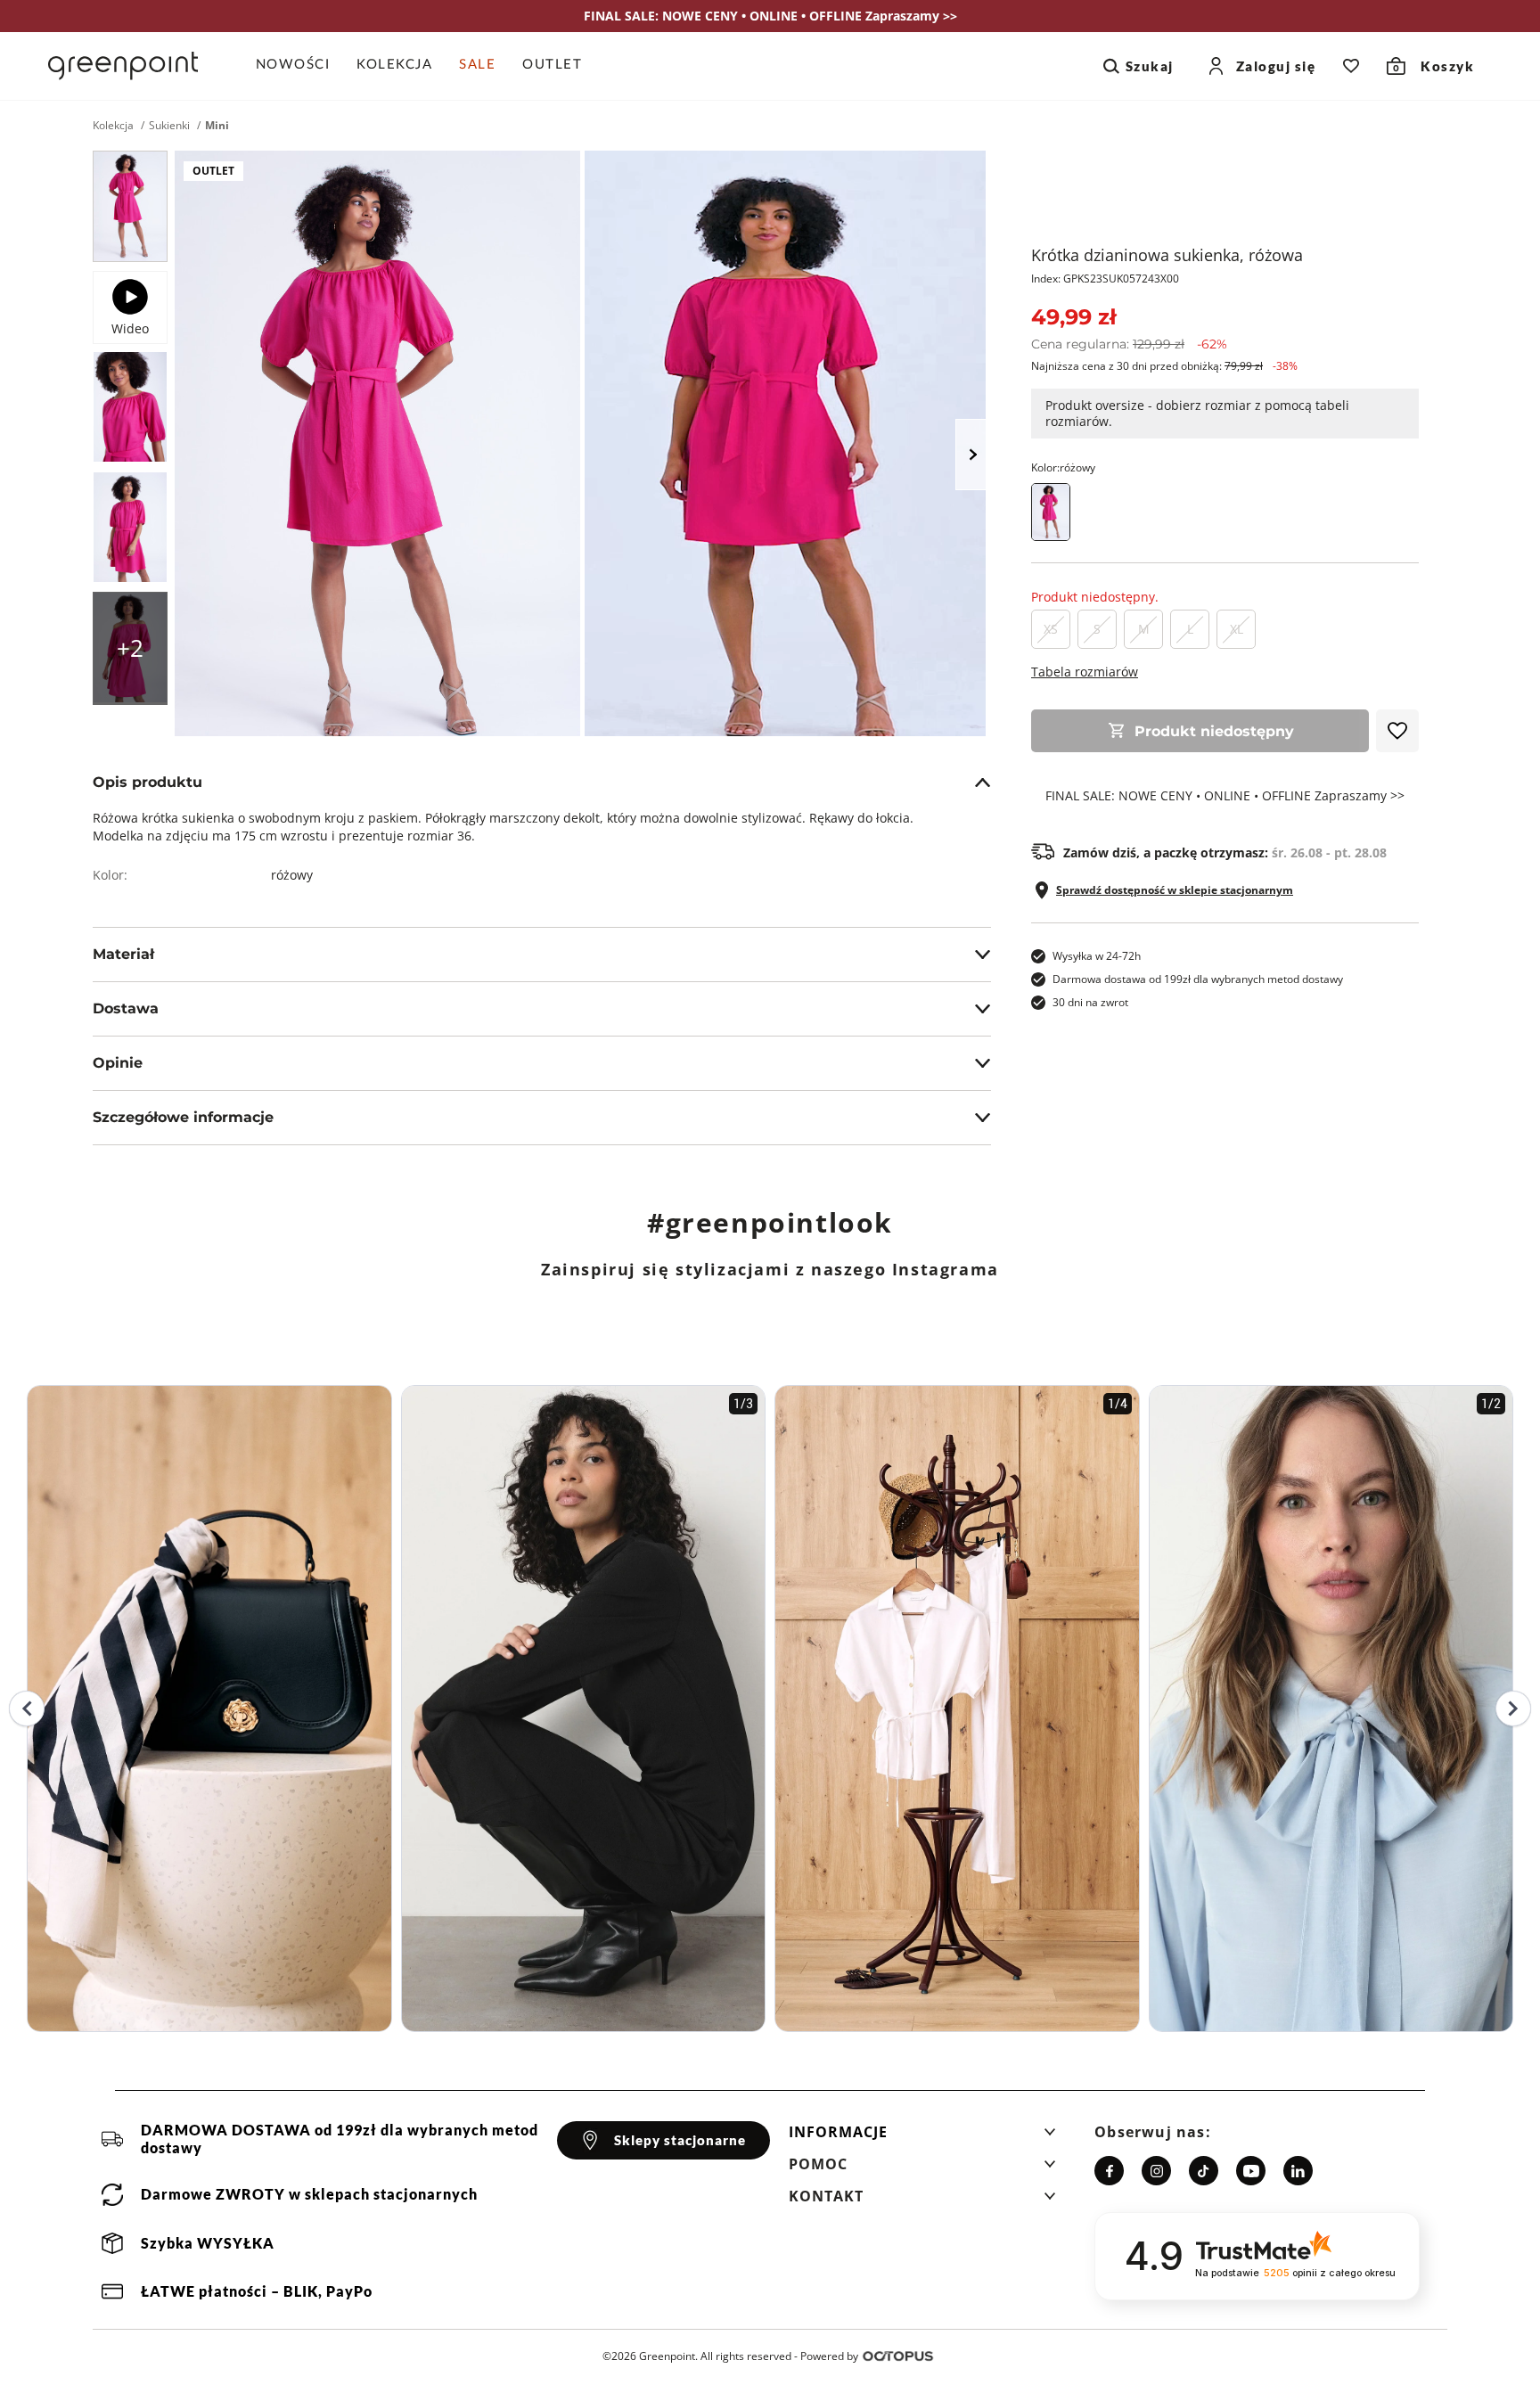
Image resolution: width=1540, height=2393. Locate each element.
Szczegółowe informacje (183, 1117)
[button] (922, 2137)
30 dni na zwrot (1090, 1002)
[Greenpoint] (123, 66)
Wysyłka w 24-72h (1097, 956)
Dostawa (126, 1008)
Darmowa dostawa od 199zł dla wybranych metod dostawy (1198, 979)
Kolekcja (113, 126)
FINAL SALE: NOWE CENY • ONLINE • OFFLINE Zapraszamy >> (1225, 796)
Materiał (123, 954)
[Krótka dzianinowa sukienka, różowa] (130, 206)
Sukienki (169, 126)
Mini (217, 126)
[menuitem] (300, 66)
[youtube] (1251, 2171)
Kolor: (1063, 467)
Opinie (118, 1063)
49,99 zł (1073, 317)
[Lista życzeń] (1351, 66)
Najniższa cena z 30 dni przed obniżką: (1164, 366)
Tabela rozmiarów (1085, 672)
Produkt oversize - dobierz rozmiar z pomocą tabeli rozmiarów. (1197, 413)
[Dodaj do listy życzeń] (1397, 731)
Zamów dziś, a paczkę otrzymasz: (1225, 853)
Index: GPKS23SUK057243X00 (1105, 279)
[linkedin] (1298, 2171)
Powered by (829, 2356)
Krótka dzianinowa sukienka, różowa (1167, 255)
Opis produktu (147, 782)
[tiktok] (1204, 2171)
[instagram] (1156, 2171)
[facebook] (1109, 2171)
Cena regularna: (1129, 344)
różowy (292, 875)
